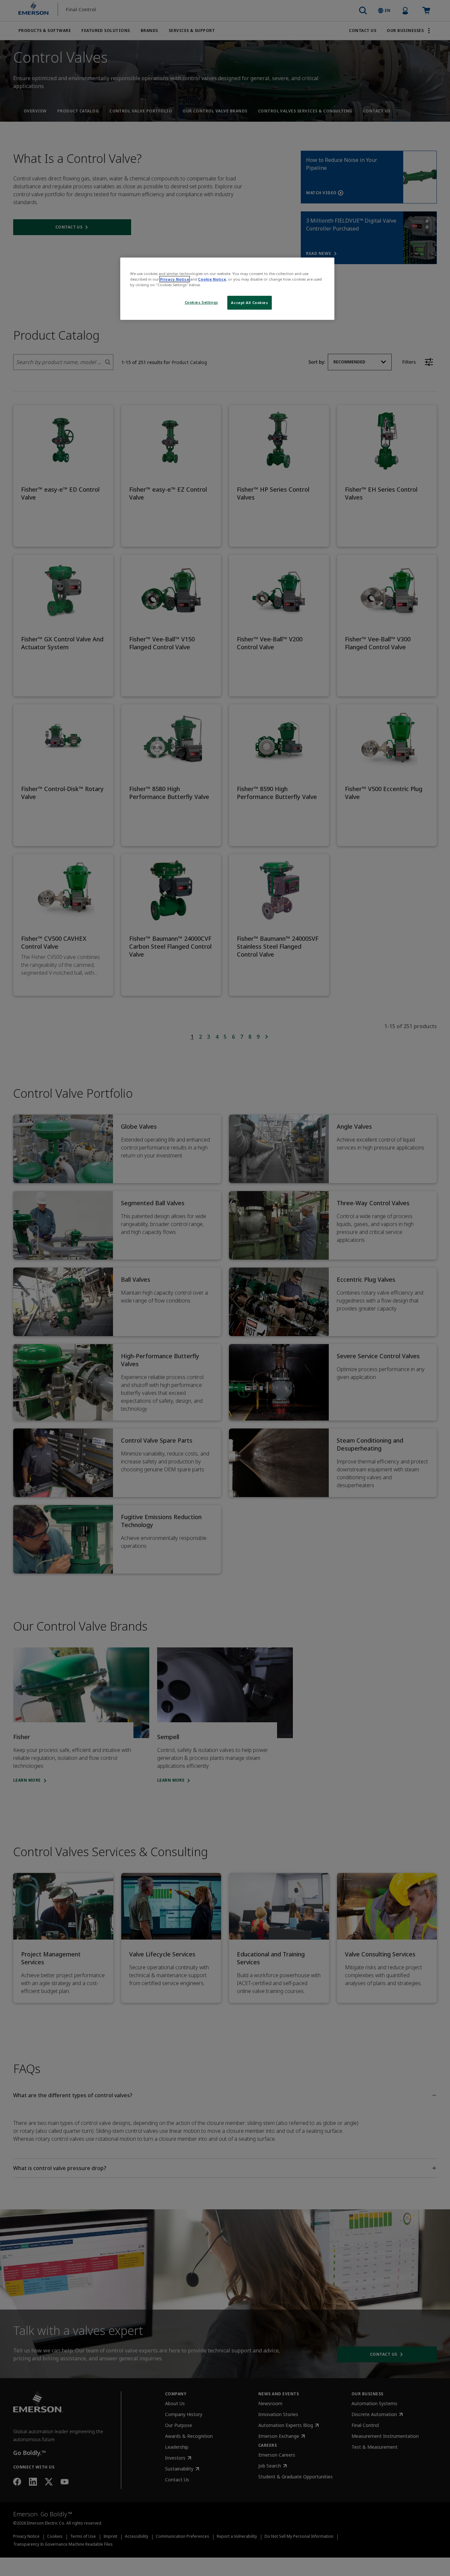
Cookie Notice (212, 279)
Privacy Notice (175, 279)
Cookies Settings (201, 302)
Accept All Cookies (249, 303)
